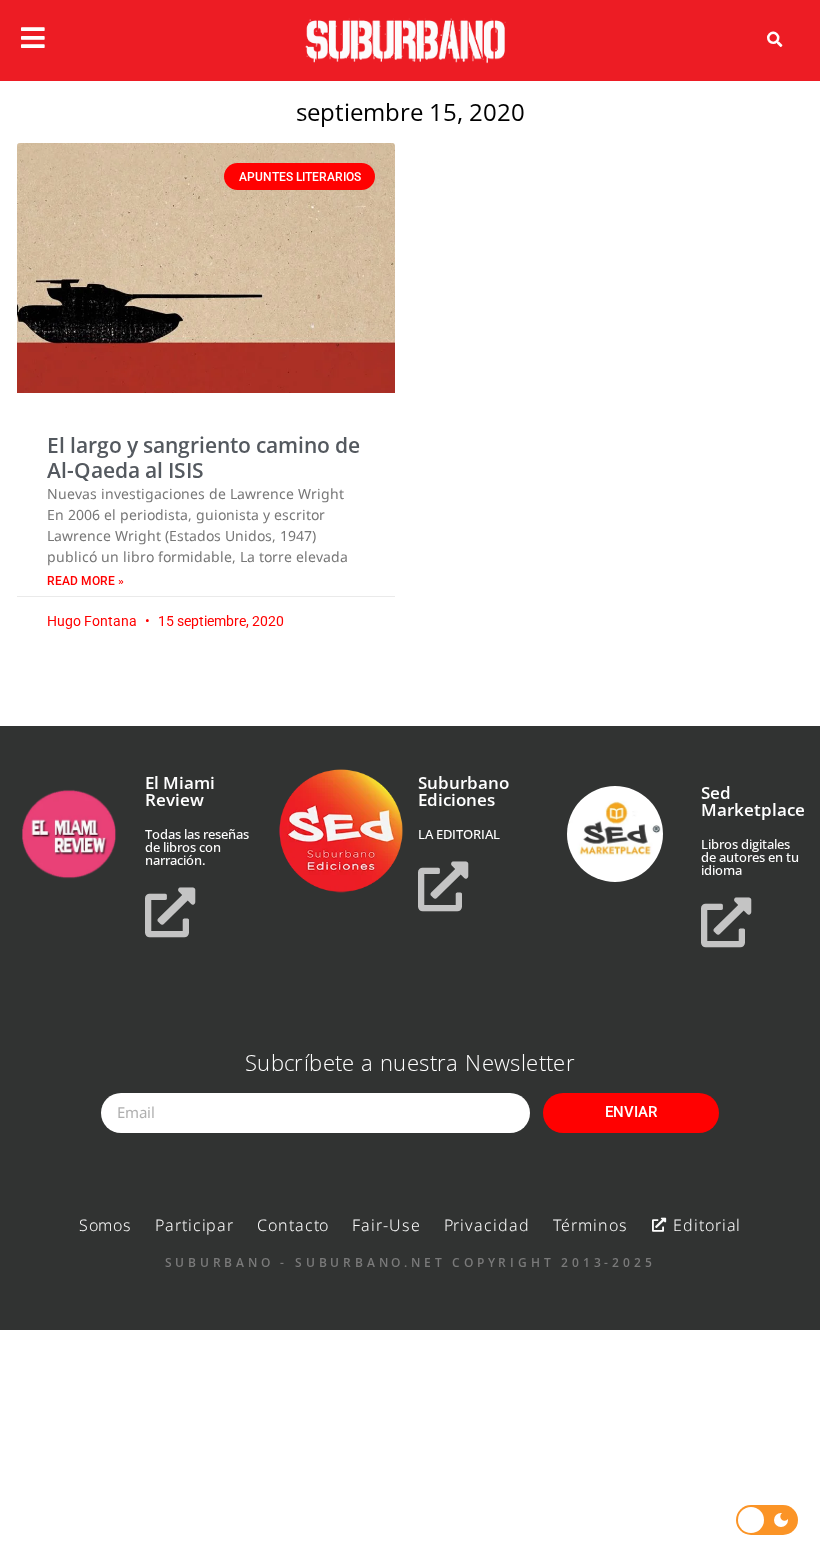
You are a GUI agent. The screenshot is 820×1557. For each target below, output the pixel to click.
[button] (775, 40)
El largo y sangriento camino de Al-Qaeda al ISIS (203, 457)
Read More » (85, 581)
